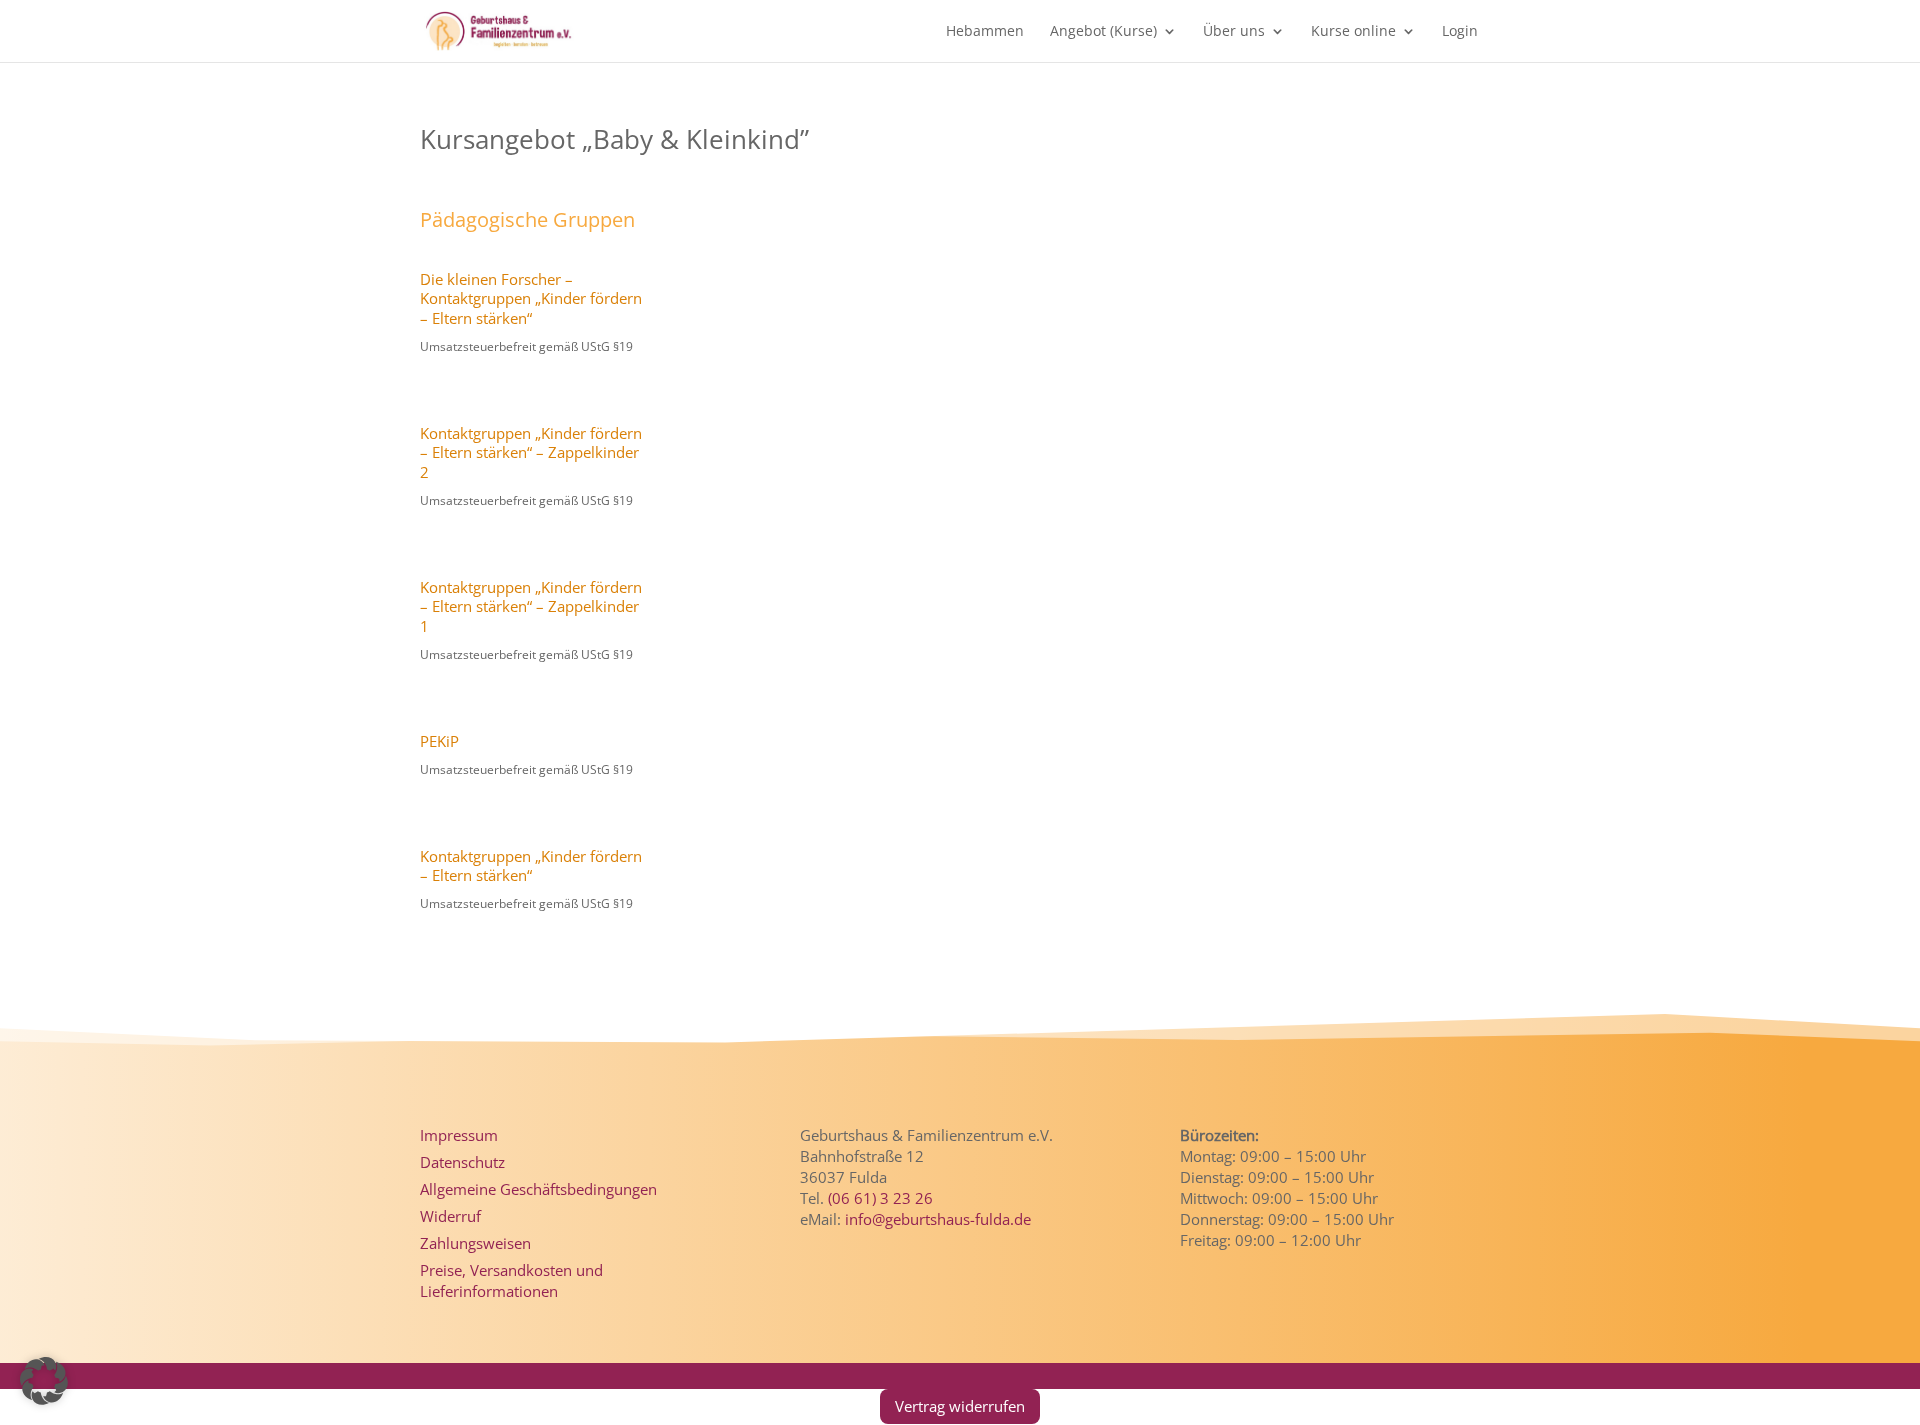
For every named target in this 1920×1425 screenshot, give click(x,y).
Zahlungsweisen (475, 1243)
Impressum (459, 1135)
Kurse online (1353, 32)
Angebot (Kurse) (1103, 32)
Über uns (1234, 32)
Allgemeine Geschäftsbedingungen (538, 1189)
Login (1460, 32)
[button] (44, 1381)
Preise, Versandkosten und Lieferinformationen (511, 1280)
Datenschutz (462, 1162)
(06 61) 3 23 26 (880, 1198)
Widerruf (450, 1216)
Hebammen (985, 32)
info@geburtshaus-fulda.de (938, 1219)
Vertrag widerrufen (960, 1406)
